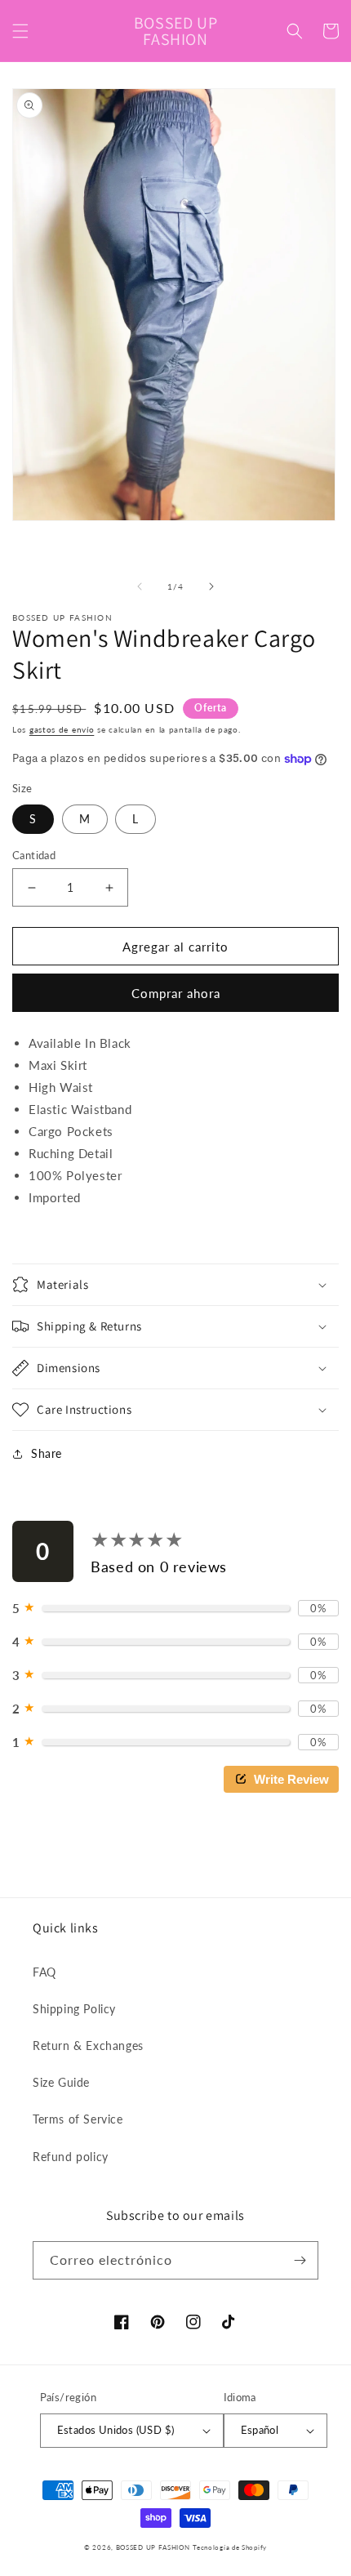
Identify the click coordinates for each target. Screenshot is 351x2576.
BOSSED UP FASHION (153, 2547)
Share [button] (47, 1453)
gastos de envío (62, 729)
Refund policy (71, 2157)
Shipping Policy (74, 2009)
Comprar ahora (176, 993)
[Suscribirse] (300, 2260)
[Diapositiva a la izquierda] (140, 586)
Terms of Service (78, 2119)
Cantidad (34, 855)
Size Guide (61, 2082)
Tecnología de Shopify (230, 2547)
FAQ (44, 1972)
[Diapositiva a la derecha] (211, 586)
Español (260, 2430)
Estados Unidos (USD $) (116, 2430)
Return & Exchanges (88, 2046)
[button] (20, 31)
